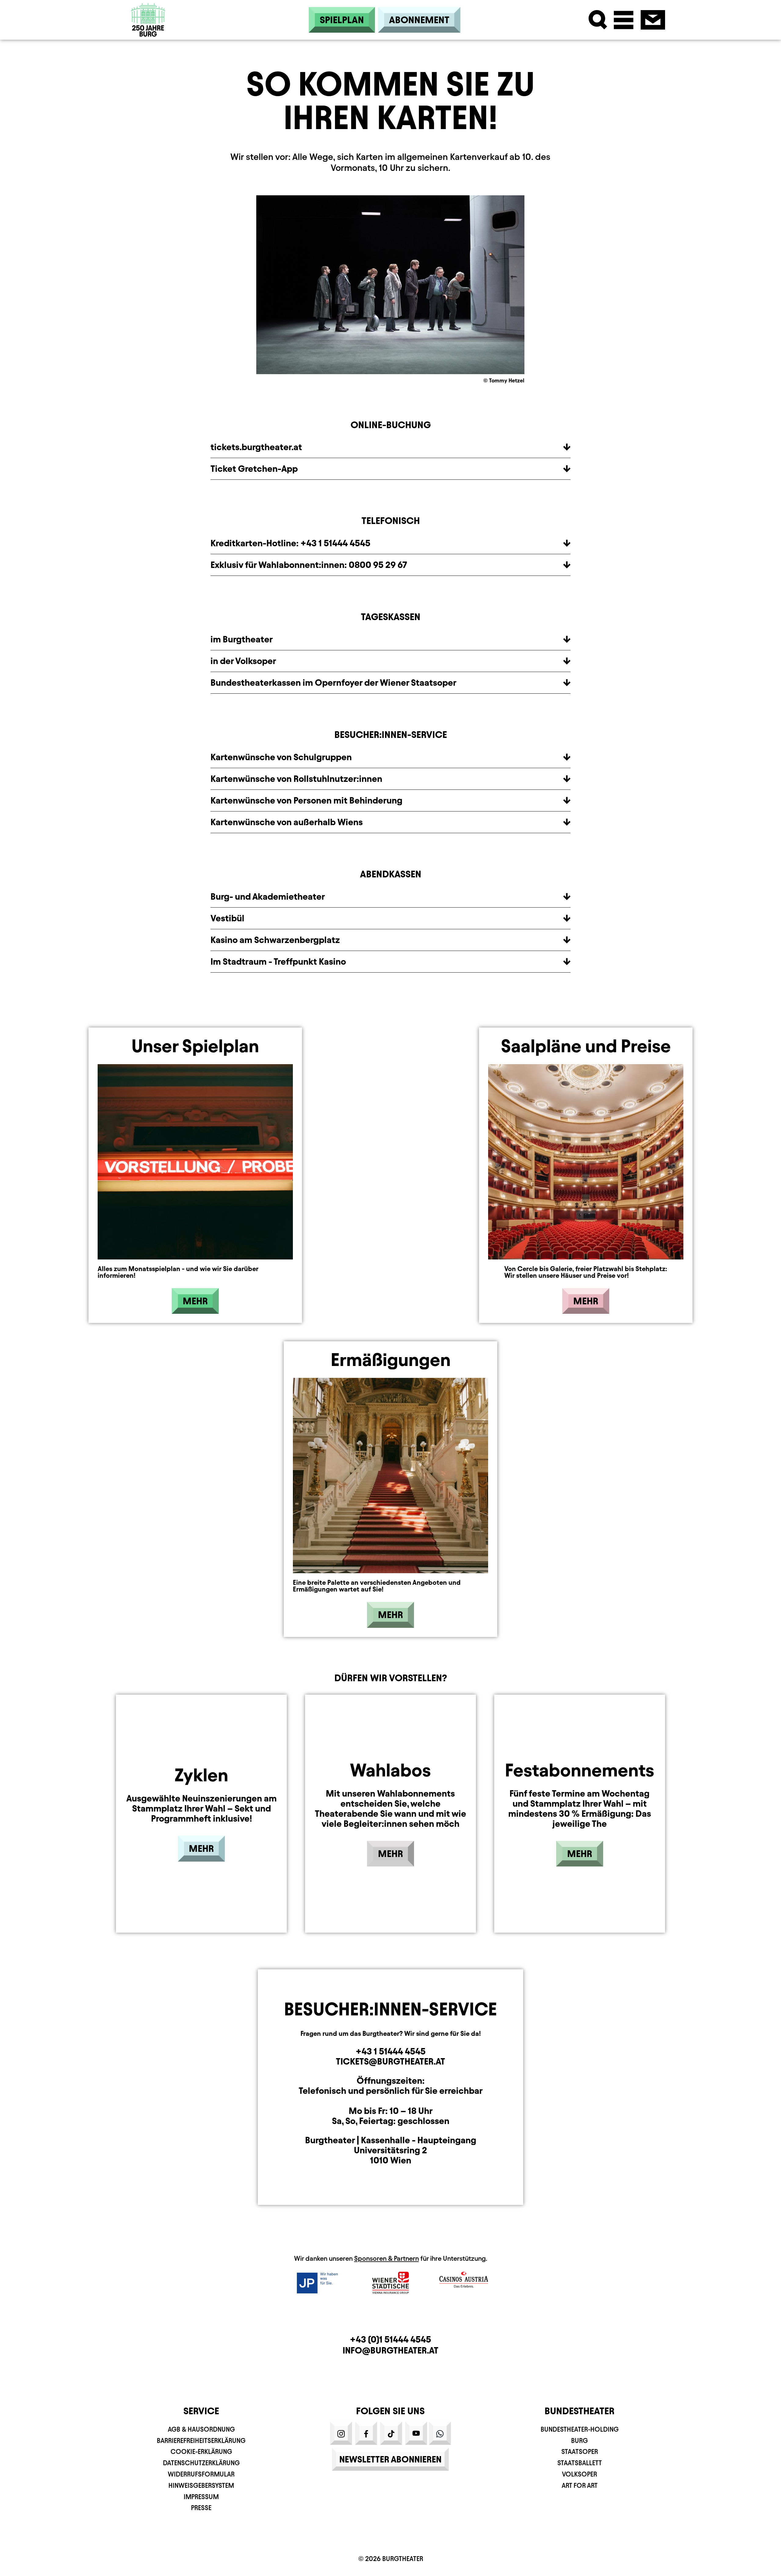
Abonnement (419, 20)
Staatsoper (580, 2452)
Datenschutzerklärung (201, 2463)
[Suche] (598, 20)
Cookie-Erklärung (201, 2452)
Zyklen (201, 1775)
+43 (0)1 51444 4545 (390, 2339)
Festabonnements (579, 1770)
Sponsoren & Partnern (387, 2258)
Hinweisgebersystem (201, 2486)
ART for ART (580, 2486)
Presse (201, 2508)
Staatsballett (580, 2463)
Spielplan (342, 20)
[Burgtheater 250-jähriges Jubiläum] (148, 35)
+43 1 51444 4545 (391, 2051)
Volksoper (579, 2474)
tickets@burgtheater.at (390, 2061)
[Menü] (624, 20)
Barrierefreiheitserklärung (201, 2441)
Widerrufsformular (201, 2474)
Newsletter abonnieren (390, 2459)
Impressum (201, 2497)
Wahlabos (390, 1770)
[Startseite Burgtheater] (148, 20)
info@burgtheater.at (390, 2350)
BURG (579, 2441)
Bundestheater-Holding (580, 2429)
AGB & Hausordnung (201, 2429)
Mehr (195, 1301)
